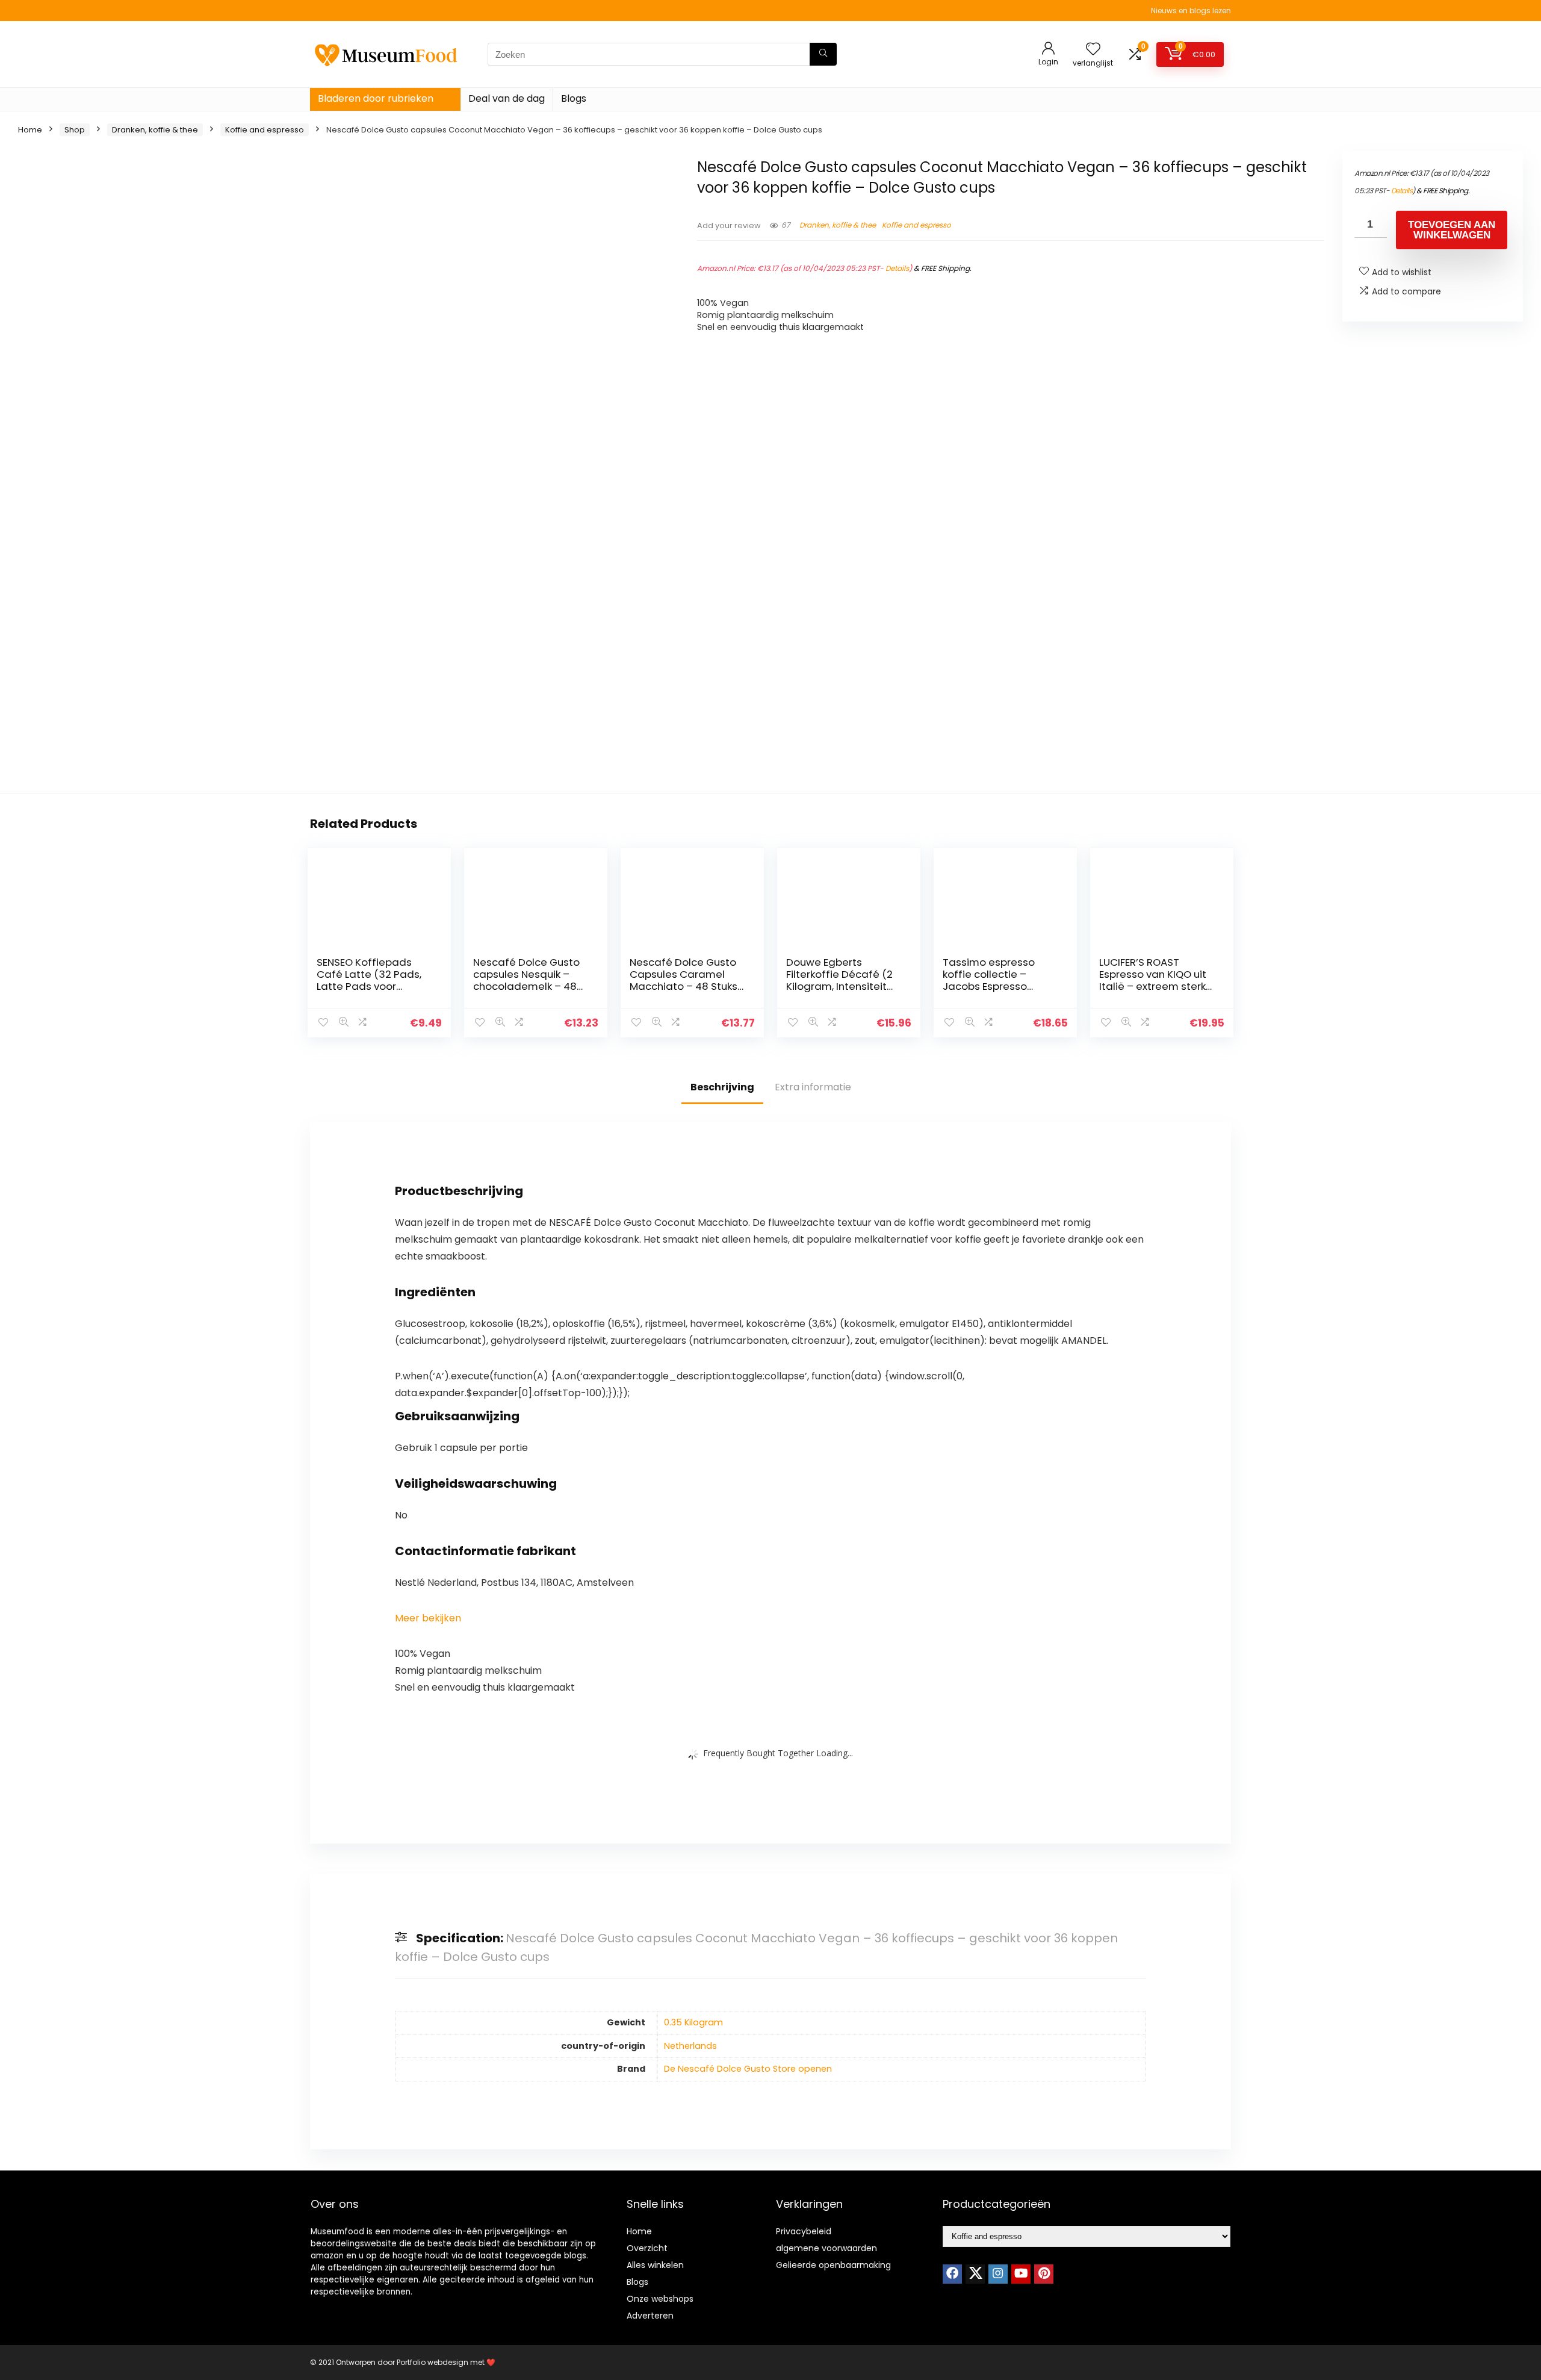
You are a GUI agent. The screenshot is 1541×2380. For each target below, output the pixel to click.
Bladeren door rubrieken (376, 98)
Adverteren (650, 2316)
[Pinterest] (1044, 2274)
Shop (75, 130)
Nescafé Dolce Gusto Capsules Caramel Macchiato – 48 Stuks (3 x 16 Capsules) (684, 980)
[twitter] (975, 2274)
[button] (428, 1618)
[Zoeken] (823, 54)
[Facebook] (952, 2274)
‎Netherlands (690, 2046)
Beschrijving (722, 1087)
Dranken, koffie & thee (155, 130)
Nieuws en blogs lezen (1191, 11)
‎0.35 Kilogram (693, 2022)
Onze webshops (660, 2299)
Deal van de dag (507, 98)
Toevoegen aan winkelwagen (1452, 230)
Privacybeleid (804, 2231)
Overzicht (647, 2248)
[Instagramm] (998, 2274)
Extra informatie (813, 1087)
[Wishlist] (1093, 50)
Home (30, 130)
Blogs (574, 98)
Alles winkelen (655, 2265)
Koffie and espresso (265, 130)
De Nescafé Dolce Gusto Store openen (748, 2069)
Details (897, 268)
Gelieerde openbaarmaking (833, 2265)
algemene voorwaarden (826, 2248)
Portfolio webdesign (433, 2362)
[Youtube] (1021, 2274)
